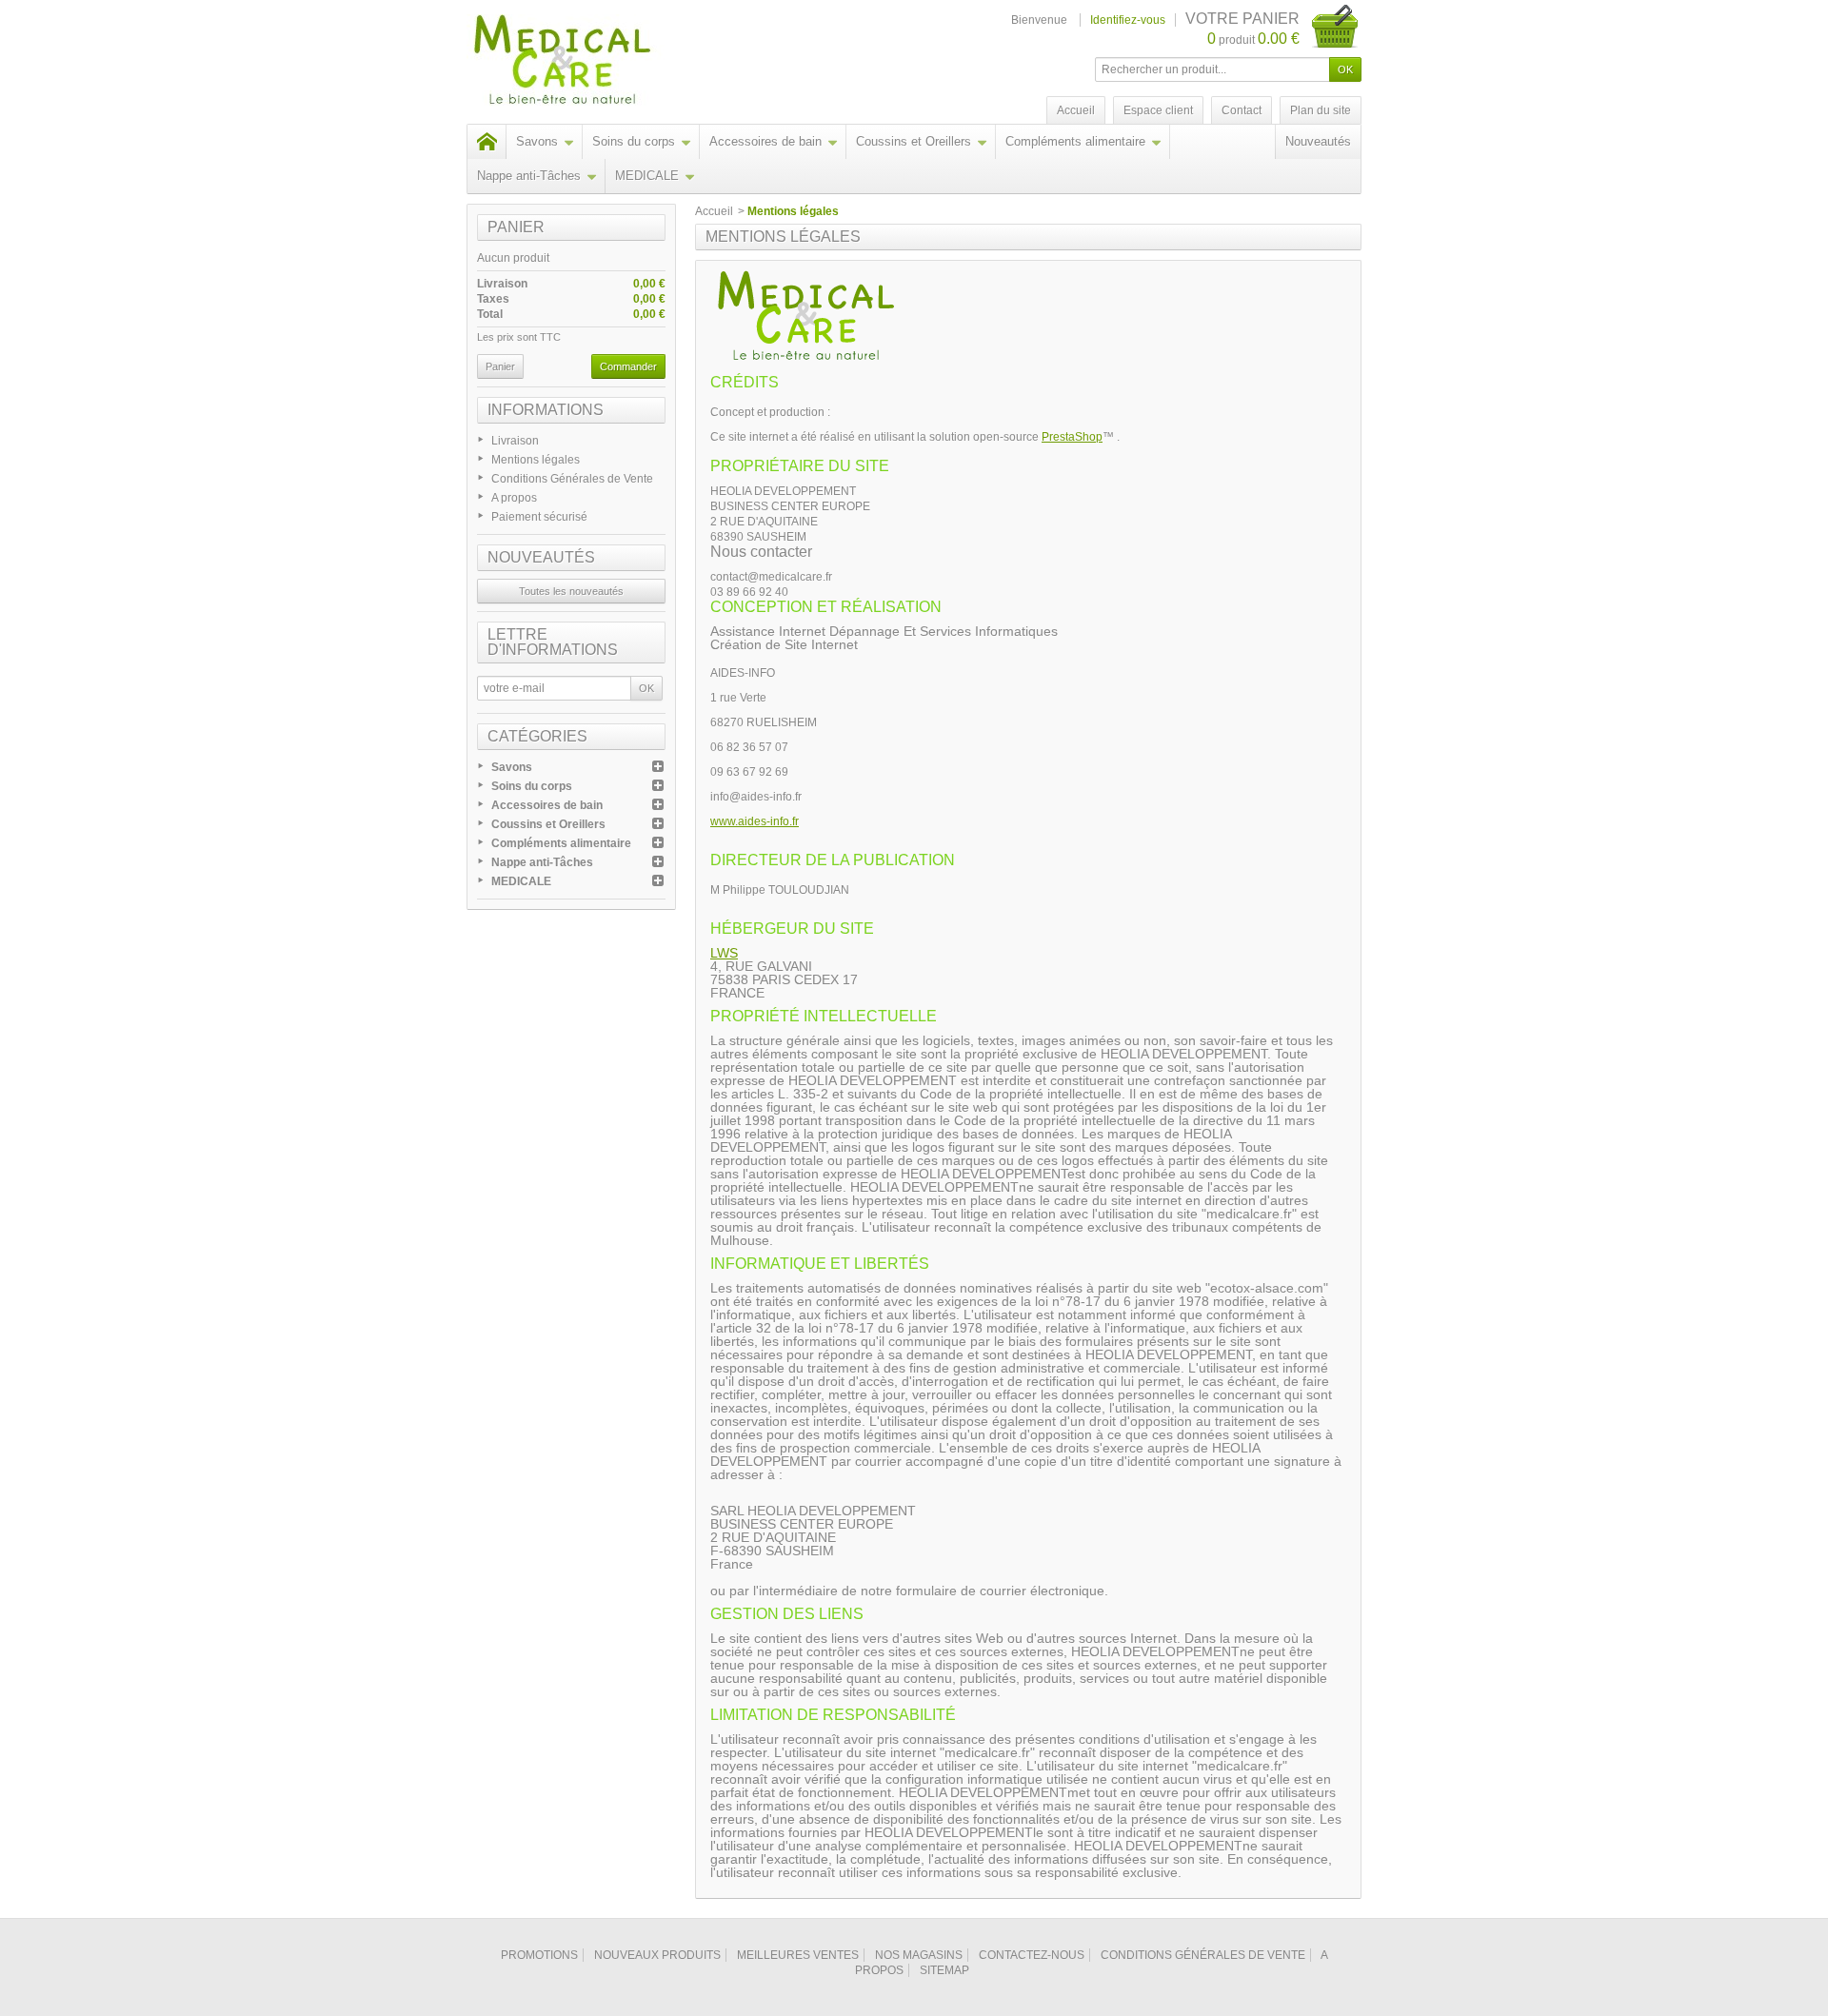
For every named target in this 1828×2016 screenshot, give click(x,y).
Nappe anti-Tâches (529, 176)
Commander (628, 366)
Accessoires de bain (765, 141)
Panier (516, 227)
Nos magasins (919, 1955)
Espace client (1158, 110)
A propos (514, 498)
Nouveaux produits (657, 1955)
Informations (546, 410)
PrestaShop (1072, 437)
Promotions (539, 1955)
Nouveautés (1318, 141)
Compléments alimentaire (1075, 141)
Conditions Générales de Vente (572, 479)
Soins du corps (634, 141)
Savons (537, 141)
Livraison (515, 441)
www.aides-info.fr (755, 821)
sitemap (944, 1970)
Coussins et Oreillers (914, 141)
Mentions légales (536, 460)
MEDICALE (647, 176)
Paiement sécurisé (539, 517)
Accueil (714, 211)
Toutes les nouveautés (571, 591)
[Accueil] (487, 142)
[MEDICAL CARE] (602, 62)
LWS (724, 953)
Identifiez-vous (1128, 20)
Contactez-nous (1032, 1955)
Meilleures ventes (798, 1955)
